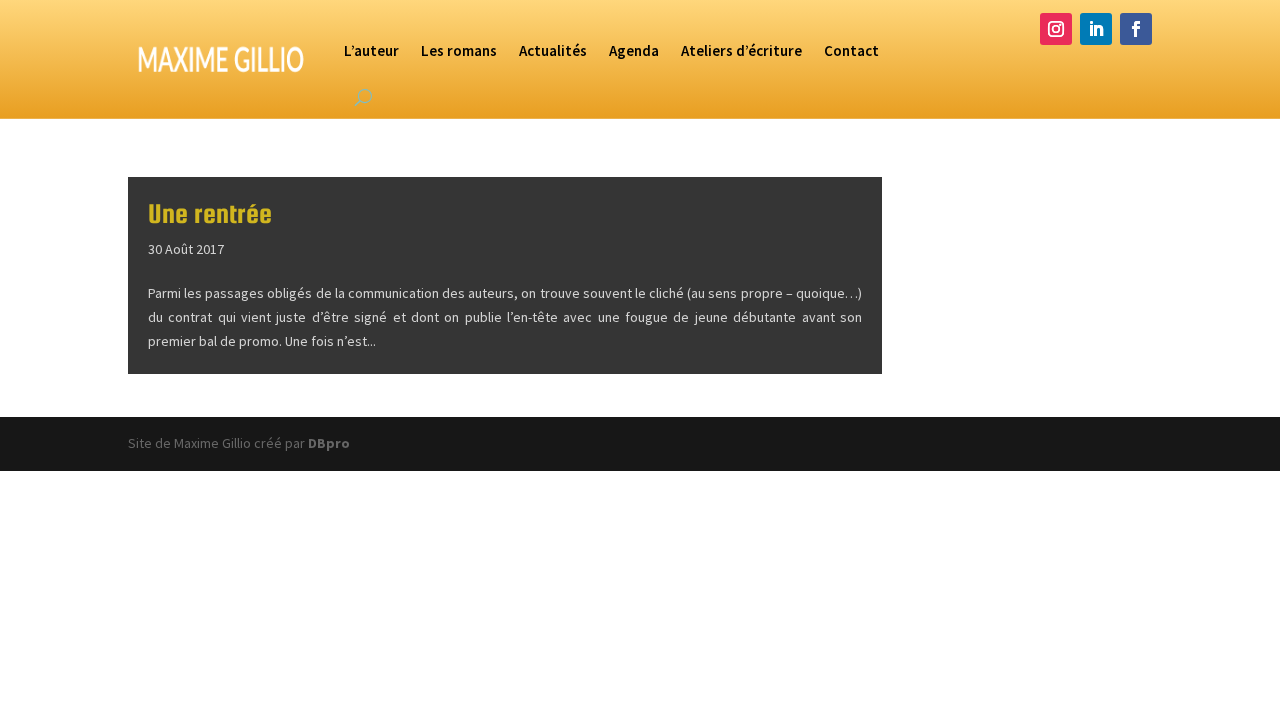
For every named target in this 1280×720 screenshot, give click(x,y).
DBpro (329, 443)
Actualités (553, 50)
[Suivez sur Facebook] (1136, 29)
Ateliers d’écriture (741, 50)
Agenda (634, 50)
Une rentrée (210, 213)
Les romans (459, 50)
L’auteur (371, 50)
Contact (851, 50)
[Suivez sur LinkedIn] (1096, 29)
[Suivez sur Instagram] (1056, 29)
